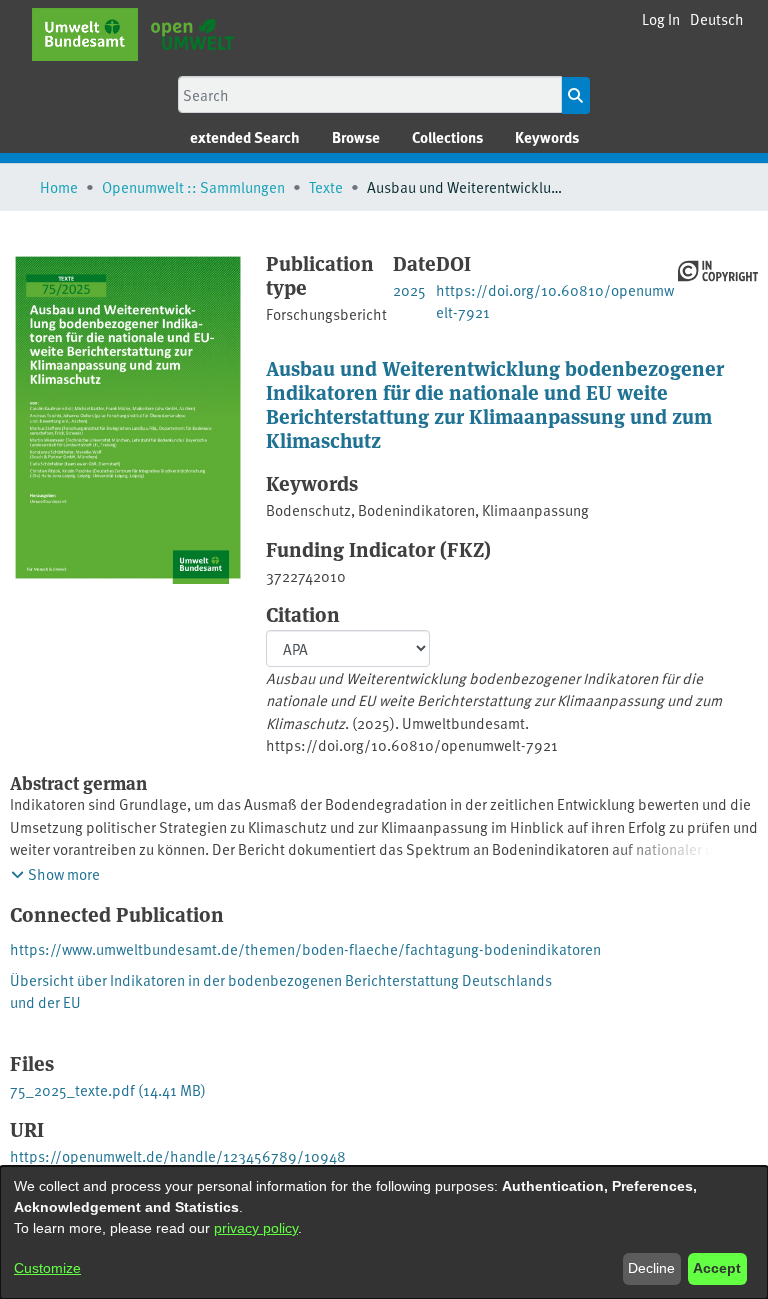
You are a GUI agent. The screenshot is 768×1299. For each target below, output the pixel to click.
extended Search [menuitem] (245, 137)
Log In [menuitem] (661, 18)
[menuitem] (356, 137)
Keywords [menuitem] (547, 137)
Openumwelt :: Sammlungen (193, 186)
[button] (717, 19)
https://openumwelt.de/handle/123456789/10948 (178, 1155)
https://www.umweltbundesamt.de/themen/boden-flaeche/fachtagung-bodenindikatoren (305, 948)
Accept (717, 1268)
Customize (47, 1268)
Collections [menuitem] (447, 137)
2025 (409, 289)
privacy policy (256, 1228)
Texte (326, 186)
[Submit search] (575, 95)
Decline (651, 1268)
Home (59, 186)
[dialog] (384, 1232)
